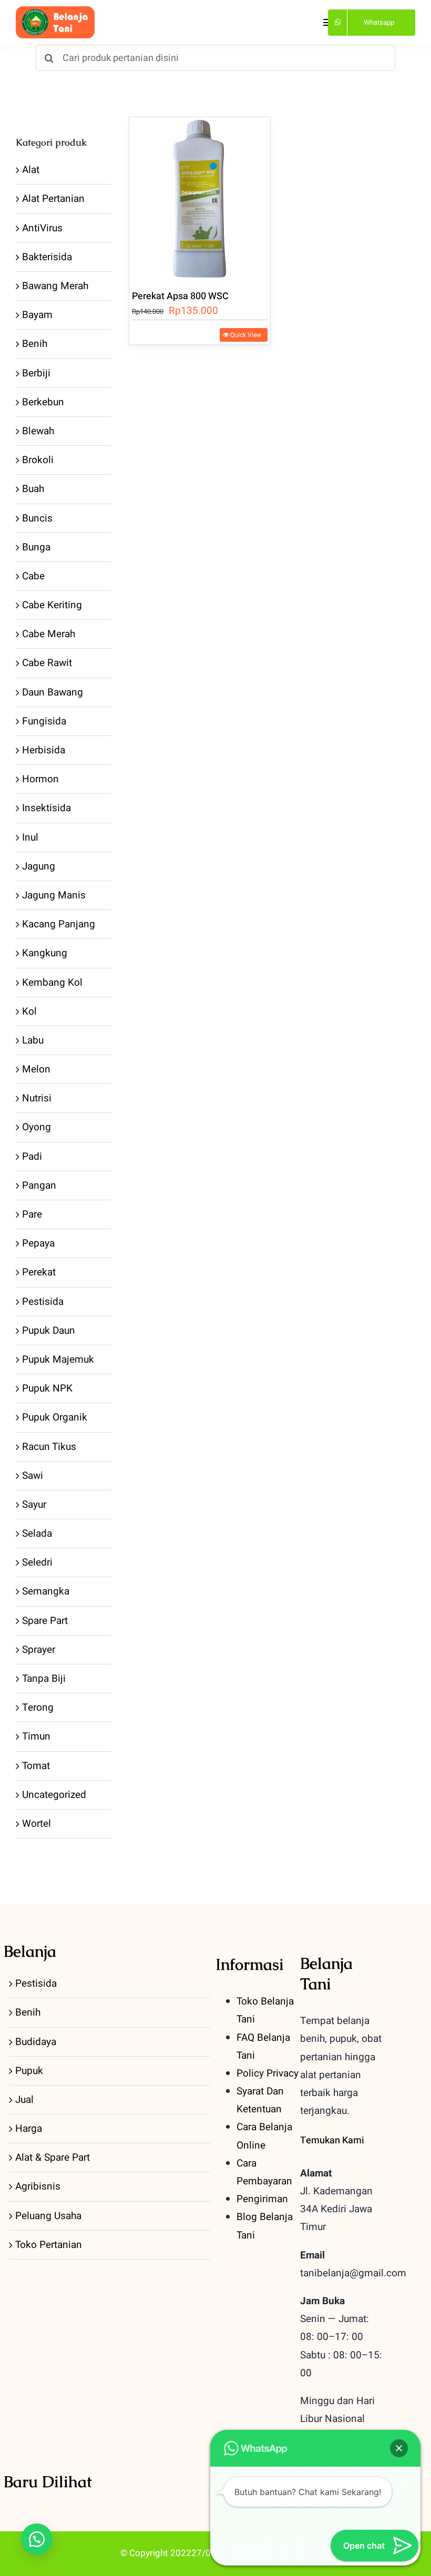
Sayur (34, 1505)
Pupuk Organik (55, 1417)
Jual (24, 2100)
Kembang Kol (52, 983)
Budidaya (36, 2042)
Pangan (39, 1185)
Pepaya (38, 1243)
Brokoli (38, 460)
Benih (35, 344)
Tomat (36, 1766)
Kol (29, 1011)
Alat (31, 170)
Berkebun (43, 402)
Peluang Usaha (48, 2216)
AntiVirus (42, 228)
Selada (37, 1534)
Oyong (37, 1127)
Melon (36, 1069)
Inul (30, 837)
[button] (37, 2539)
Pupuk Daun (49, 1331)
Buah (33, 489)
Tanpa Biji (44, 1679)
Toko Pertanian (49, 2245)
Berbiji (36, 373)
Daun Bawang (53, 692)
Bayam (37, 315)
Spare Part (45, 1621)
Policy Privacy (268, 2073)
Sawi (33, 1476)
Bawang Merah (55, 286)
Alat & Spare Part (53, 2158)
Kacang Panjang (59, 924)
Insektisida (47, 808)
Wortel (37, 1824)
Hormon (40, 779)
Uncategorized (54, 1795)
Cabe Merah (49, 634)
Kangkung (45, 953)
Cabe (33, 576)
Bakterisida (47, 257)
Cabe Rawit (47, 663)
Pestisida (43, 1302)
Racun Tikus (49, 1447)
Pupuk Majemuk (58, 1359)
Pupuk (29, 2071)
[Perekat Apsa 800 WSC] (200, 197)
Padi (32, 1157)
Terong (38, 1708)
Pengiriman (262, 2199)
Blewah (38, 431)
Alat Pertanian (53, 199)
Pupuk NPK (47, 1388)
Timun (36, 1736)
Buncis (37, 518)
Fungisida (44, 721)
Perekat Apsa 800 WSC (180, 296)
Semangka (46, 1591)
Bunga (36, 547)
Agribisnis (38, 2186)
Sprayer (39, 1650)
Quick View (246, 335)
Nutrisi (37, 1098)
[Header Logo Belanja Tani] (55, 11)
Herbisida (44, 750)
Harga (29, 2129)
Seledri (37, 1562)
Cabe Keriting (52, 605)
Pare (32, 1214)
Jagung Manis (54, 895)
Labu (33, 1040)
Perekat (39, 1272)
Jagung (39, 866)
